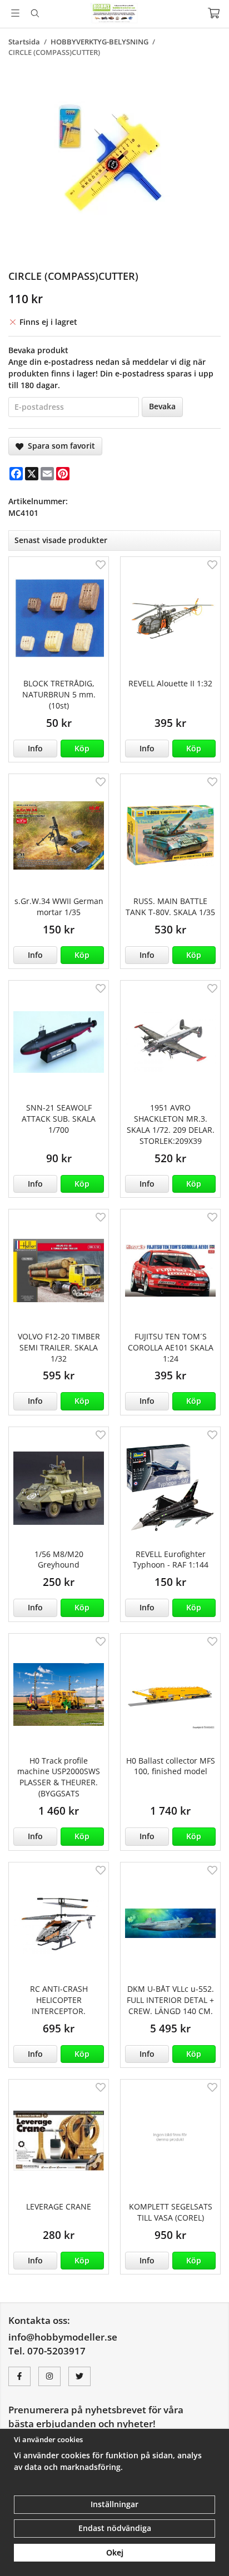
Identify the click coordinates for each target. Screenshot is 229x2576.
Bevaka (162, 406)
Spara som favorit (59, 446)
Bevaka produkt (38, 350)
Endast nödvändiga (115, 2528)
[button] (83, 749)
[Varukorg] (214, 13)
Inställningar (114, 2504)
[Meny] (15, 13)
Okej (115, 2552)
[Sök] (35, 13)
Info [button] (35, 748)
